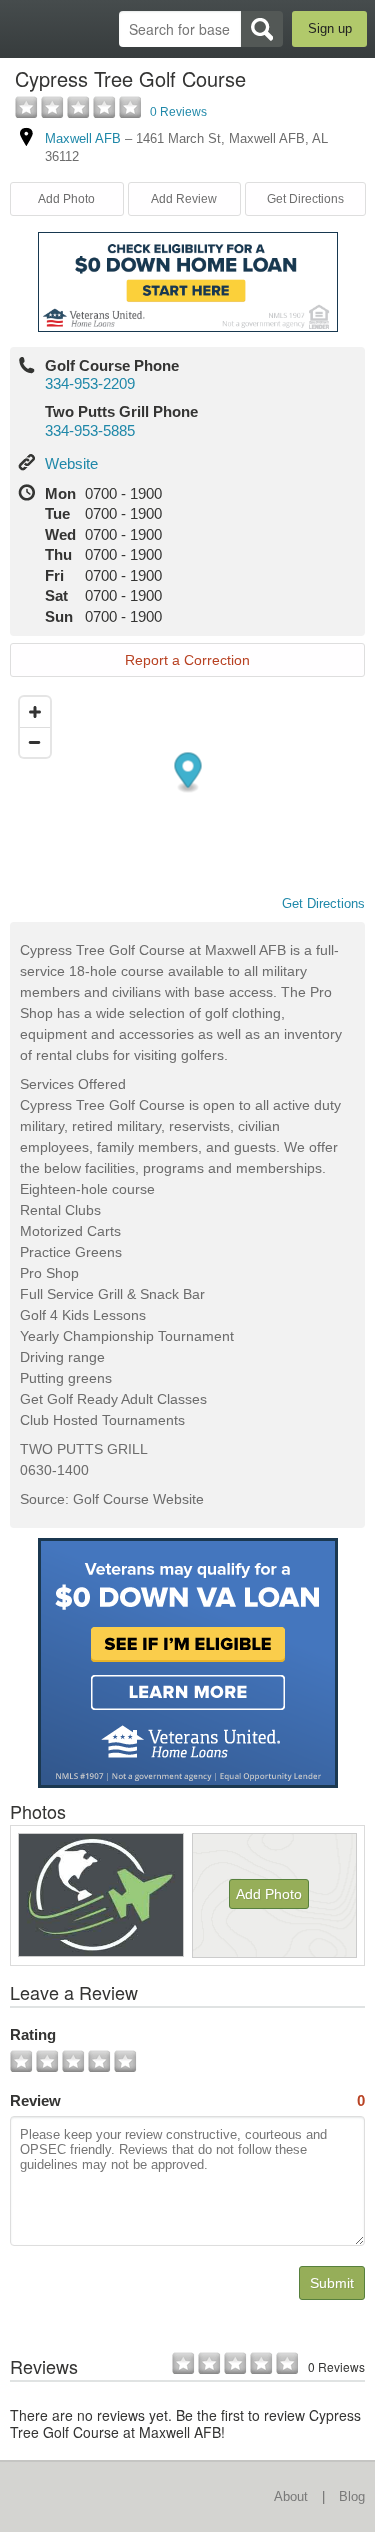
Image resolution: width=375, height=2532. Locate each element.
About (291, 2496)
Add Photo (269, 1894)
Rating (33, 2034)
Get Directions (305, 199)
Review (187, 2100)
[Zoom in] (35, 712)
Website (71, 463)
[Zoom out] (35, 742)
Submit (332, 2283)
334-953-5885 (90, 430)
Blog (352, 2496)
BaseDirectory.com (25, 28)
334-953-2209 (90, 383)
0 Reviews (178, 112)
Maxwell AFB (83, 138)
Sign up (330, 28)
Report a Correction (187, 660)
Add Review (184, 199)
